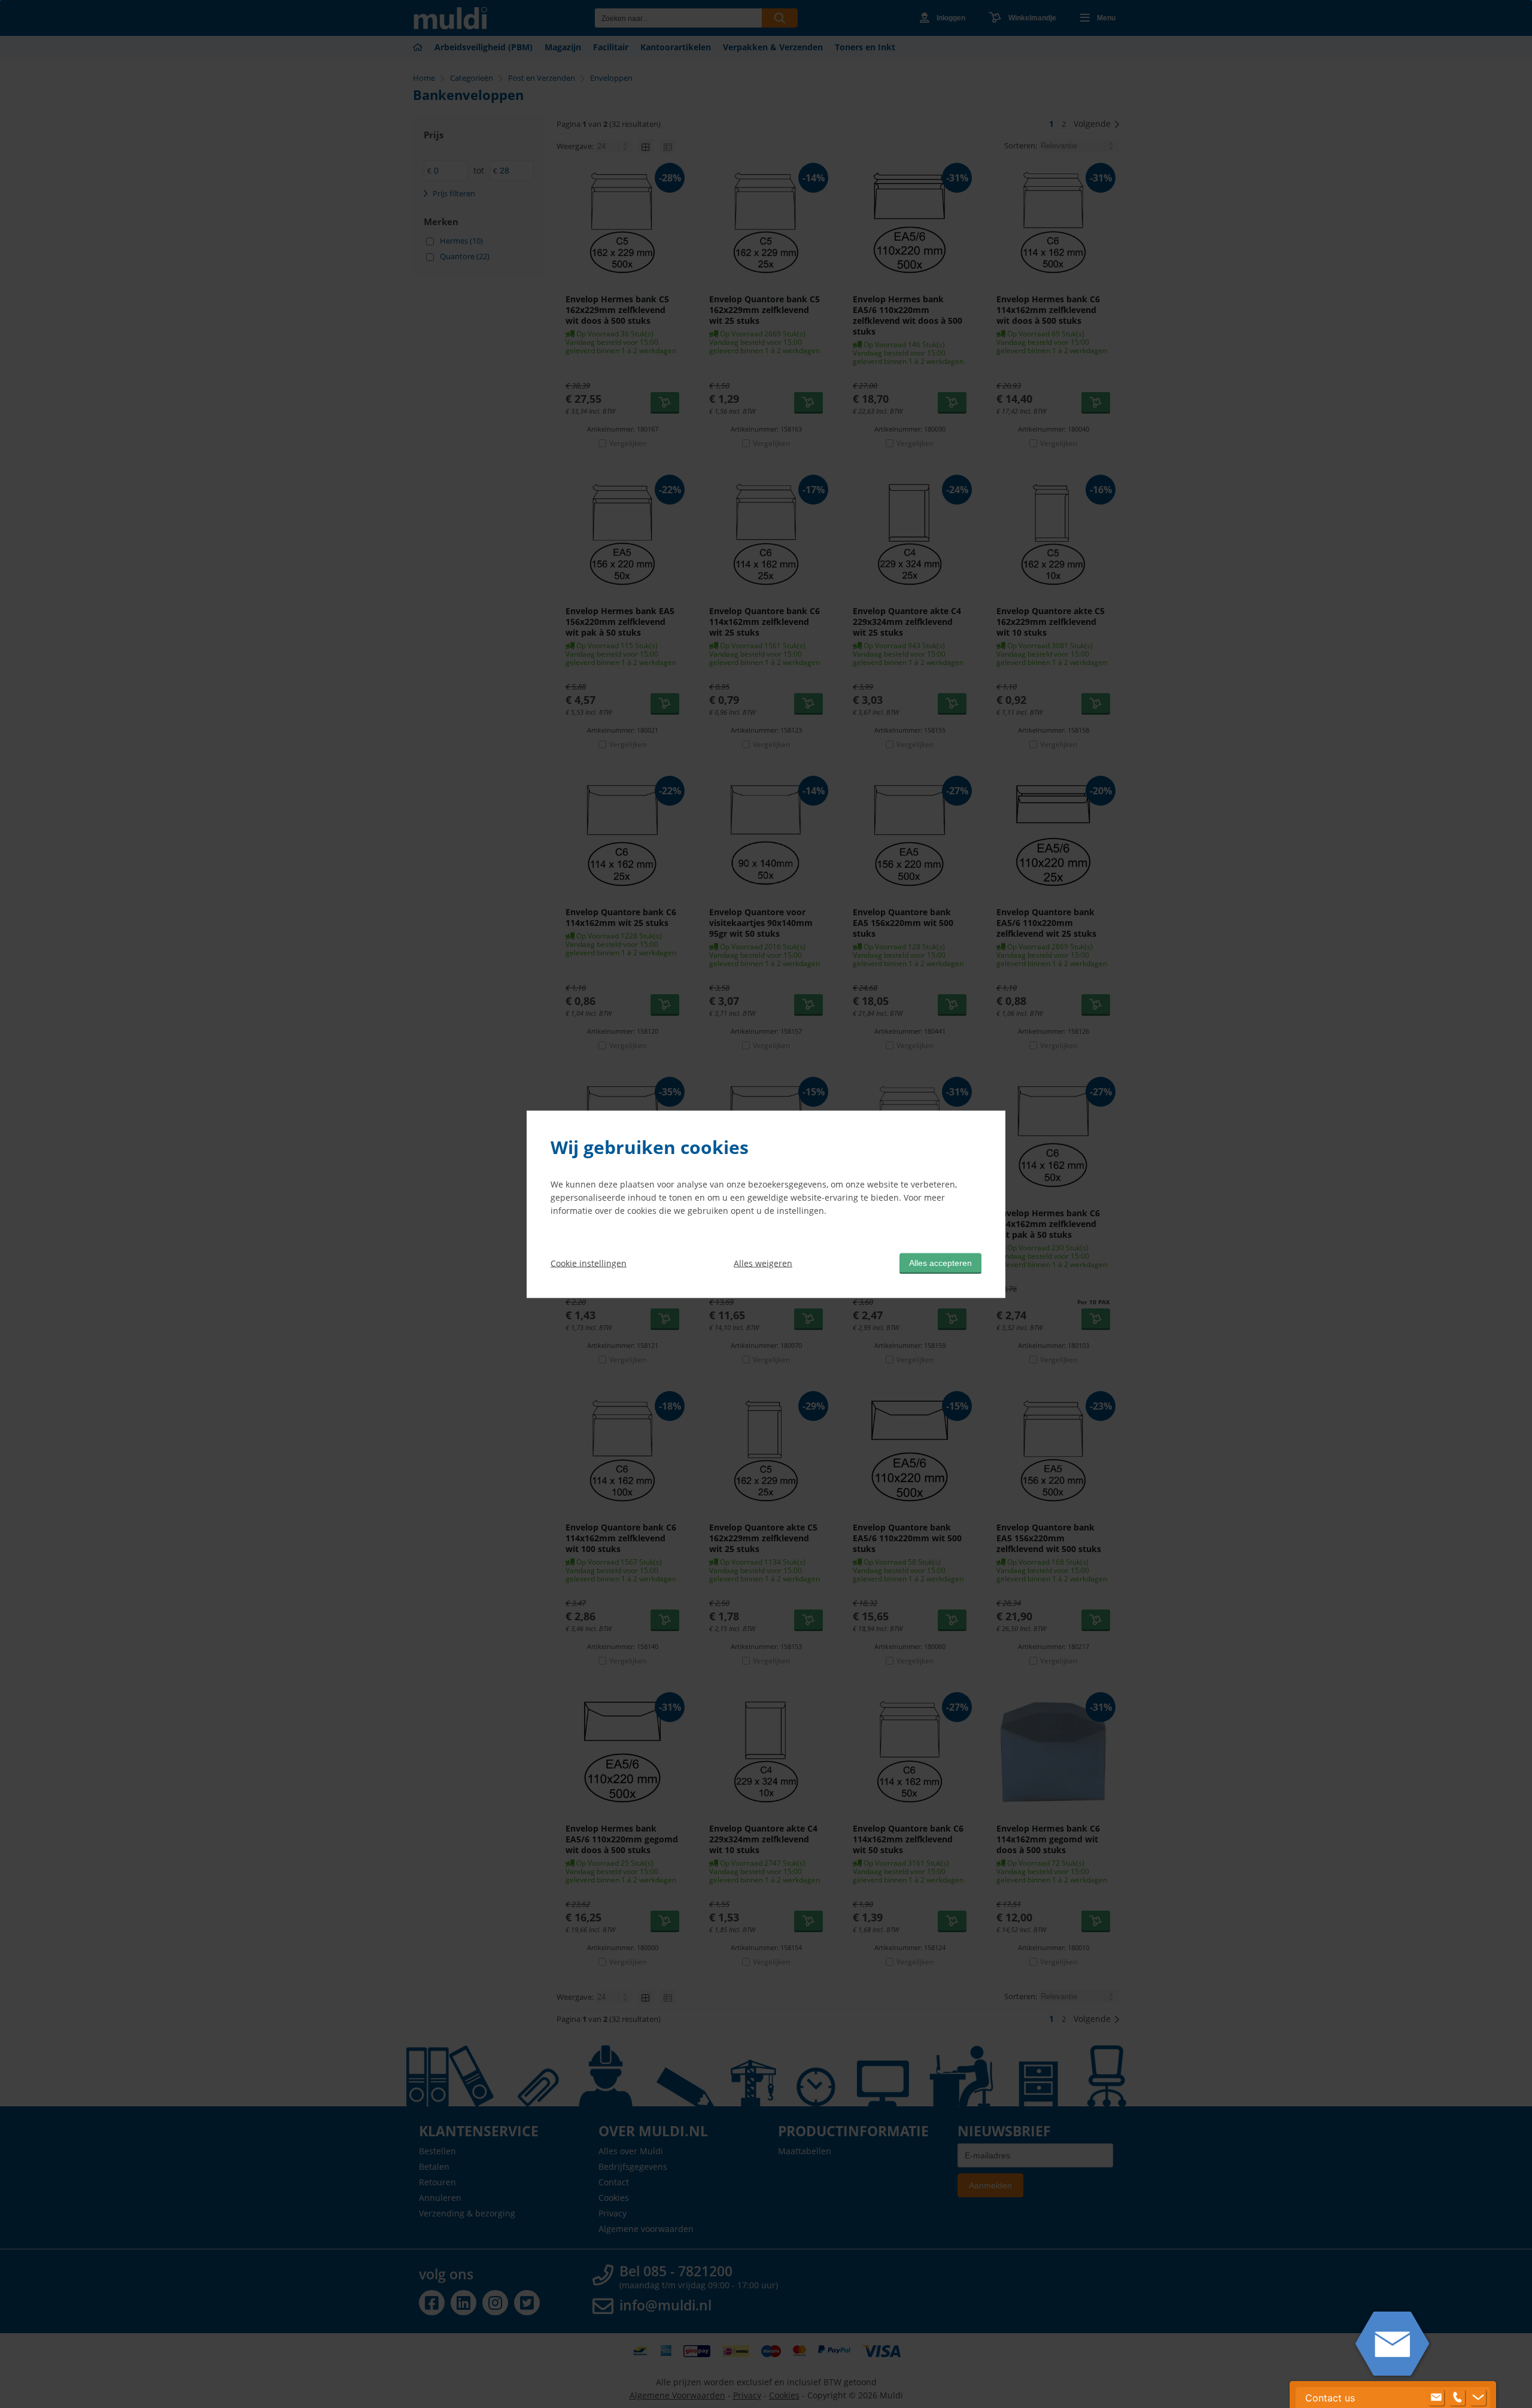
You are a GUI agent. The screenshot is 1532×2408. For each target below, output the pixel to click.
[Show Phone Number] (1457, 2398)
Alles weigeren (763, 1263)
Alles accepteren (940, 1262)
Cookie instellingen (589, 1263)
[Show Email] (1436, 2398)
